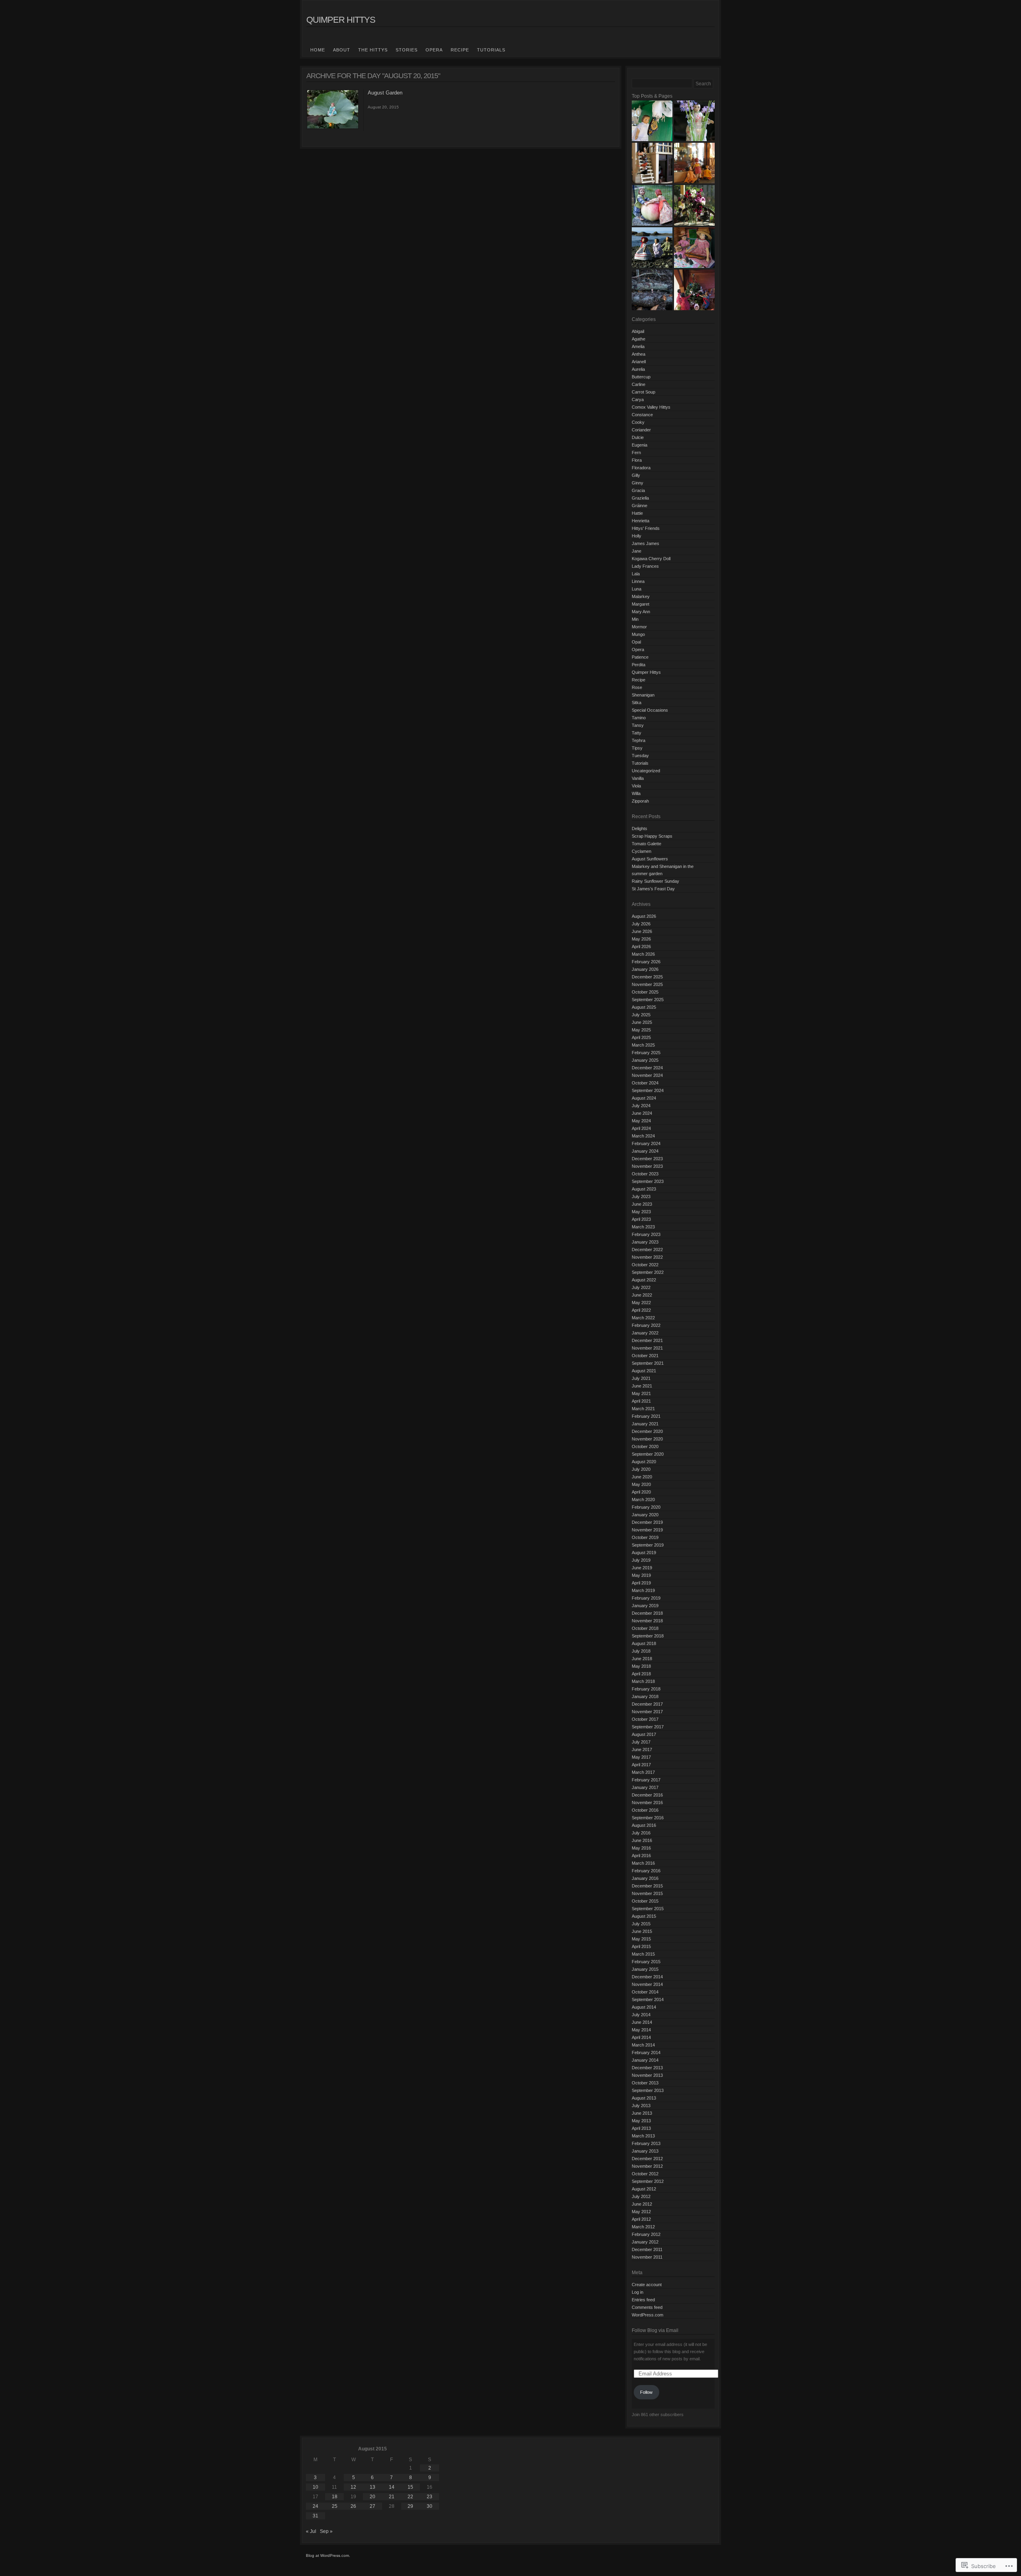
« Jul (311, 2531)
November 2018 (647, 1621)
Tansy (638, 725)
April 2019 (641, 1583)
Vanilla (638, 778)
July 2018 (641, 1651)
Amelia (638, 346)
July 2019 (641, 1560)
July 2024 (641, 1106)
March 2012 (643, 2227)
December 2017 (647, 1704)
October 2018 (645, 1628)
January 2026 (645, 969)
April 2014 (641, 2037)
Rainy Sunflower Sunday (655, 881)
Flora (637, 460)
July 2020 (641, 1469)
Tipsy (637, 748)
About (342, 50)
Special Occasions (650, 710)
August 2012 (644, 2189)
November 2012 (647, 2166)
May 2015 (641, 1939)
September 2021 (648, 1363)
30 (430, 2506)
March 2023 (643, 1227)
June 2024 (642, 1113)
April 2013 (641, 2128)
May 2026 (641, 939)
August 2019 (644, 1553)
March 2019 (643, 1590)
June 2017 (642, 1749)
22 (410, 2497)
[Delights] (652, 121)
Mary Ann (641, 612)
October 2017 (645, 1719)
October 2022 (645, 1265)
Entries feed (643, 2300)
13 (373, 2487)
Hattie (637, 513)
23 (430, 2497)
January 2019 (645, 1606)
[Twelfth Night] (694, 290)
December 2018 (647, 1613)
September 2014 (648, 1999)
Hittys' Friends (646, 528)
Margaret (641, 604)
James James (646, 543)
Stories (407, 50)
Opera (434, 50)
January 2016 (645, 1878)
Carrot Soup (644, 392)
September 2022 (648, 1272)
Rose (637, 687)
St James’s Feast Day (653, 889)
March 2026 (643, 954)
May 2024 (641, 1121)
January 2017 (645, 1787)
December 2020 (647, 1431)
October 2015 (645, 1901)
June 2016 (642, 1840)
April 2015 (641, 1946)
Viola (636, 786)
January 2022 (645, 1333)
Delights (640, 828)
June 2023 (642, 1204)
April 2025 (641, 1037)
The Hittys (373, 50)
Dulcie (638, 437)
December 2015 (647, 1886)
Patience (640, 657)
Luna (637, 589)
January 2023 (645, 1242)
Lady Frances (645, 566)
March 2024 (643, 1136)
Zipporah (640, 801)
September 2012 (648, 2181)
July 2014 (641, 2015)
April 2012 (641, 2219)
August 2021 (644, 1371)
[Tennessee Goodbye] (694, 248)
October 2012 (645, 2174)
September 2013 (648, 2090)
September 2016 (648, 1818)
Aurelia (638, 369)
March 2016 (643, 1863)
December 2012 (647, 2159)
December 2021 (647, 1340)
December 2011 (647, 2249)
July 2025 (641, 1015)
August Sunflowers (650, 859)
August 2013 (644, 2098)
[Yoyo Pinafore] (694, 121)
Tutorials (491, 50)
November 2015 (647, 1893)
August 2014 (644, 2007)
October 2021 (645, 1356)
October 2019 (645, 1537)
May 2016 (641, 1848)
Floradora (641, 468)
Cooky (638, 422)
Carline (639, 384)
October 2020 (645, 1446)
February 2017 (646, 1780)
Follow (646, 2392)
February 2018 (646, 1689)
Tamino (639, 718)
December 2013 (647, 2068)
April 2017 (641, 1765)
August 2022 (644, 1280)
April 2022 (641, 1310)
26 (353, 2506)
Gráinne (640, 506)
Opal (636, 642)
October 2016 (645, 1810)
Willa (636, 793)
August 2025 (644, 1007)
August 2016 (644, 1825)
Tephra (639, 740)
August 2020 (644, 1462)
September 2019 (648, 1545)
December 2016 (647, 1795)
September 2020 (648, 1454)
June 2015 (642, 1931)
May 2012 (641, 2212)
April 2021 (641, 1401)
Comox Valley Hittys (651, 407)
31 (315, 2516)
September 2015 (648, 1909)
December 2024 (647, 1068)
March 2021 (643, 1409)
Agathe (639, 339)
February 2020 (646, 1507)
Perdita (639, 665)
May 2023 (641, 1212)
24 (315, 2506)
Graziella (640, 498)
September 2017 (648, 1727)
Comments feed (647, 2307)
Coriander (641, 430)
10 (315, 2487)
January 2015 (645, 1969)
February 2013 (646, 2143)
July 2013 (641, 2106)
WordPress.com (647, 2315)
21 (392, 2497)
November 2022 (647, 1257)
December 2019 (647, 1522)
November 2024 (647, 1075)
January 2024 (645, 1151)
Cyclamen (642, 851)
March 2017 (643, 1772)
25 (335, 2506)
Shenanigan (643, 695)
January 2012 (645, 2242)
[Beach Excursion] (652, 248)
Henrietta (641, 521)
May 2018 (641, 1666)
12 (353, 2487)
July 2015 (641, 1924)
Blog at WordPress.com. (328, 2555)
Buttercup (641, 377)
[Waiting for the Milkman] (652, 163)
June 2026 (642, 931)
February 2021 (646, 1416)
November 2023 (647, 1166)
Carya (638, 399)
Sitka (637, 703)
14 (392, 2487)
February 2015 (646, 1962)
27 (373, 2506)
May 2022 (641, 1303)
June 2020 (642, 1477)
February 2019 (646, 1598)
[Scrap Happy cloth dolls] (694, 205)
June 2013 (642, 2113)
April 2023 (641, 1219)
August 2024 (644, 1098)
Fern (636, 453)
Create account (647, 2285)
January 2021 (645, 1424)
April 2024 (641, 1128)
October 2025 (645, 992)
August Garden (385, 93)
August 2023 (644, 1189)
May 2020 (641, 1484)
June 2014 (642, 2022)
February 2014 (646, 2053)
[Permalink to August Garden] (333, 128)
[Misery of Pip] (652, 290)
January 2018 (645, 1696)
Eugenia (640, 445)
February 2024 (646, 1143)
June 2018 (642, 1659)
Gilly (636, 475)
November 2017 (647, 1712)
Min (635, 619)
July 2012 (641, 2196)
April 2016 (641, 1856)
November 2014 (647, 1984)
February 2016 (646, 1871)
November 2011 (647, 2257)
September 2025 (648, 1000)
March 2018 (643, 1681)
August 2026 (644, 916)
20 (373, 2497)
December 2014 (647, 1977)
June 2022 (642, 1295)
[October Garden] (652, 205)
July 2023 (641, 1196)
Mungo (638, 634)
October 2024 (645, 1083)
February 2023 (646, 1234)
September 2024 (648, 1090)
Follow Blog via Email (655, 2330)
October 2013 (645, 2083)
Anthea (639, 354)
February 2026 (646, 962)
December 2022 (647, 1250)
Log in (638, 2292)
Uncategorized (646, 771)
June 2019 (642, 1568)
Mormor (639, 627)
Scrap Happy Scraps (652, 836)
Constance (642, 415)
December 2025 (647, 977)
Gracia (638, 490)
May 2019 (641, 1575)
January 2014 (645, 2060)
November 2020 (647, 1439)
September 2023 (648, 1181)
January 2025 (645, 1060)
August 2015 (644, 1916)
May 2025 (641, 1030)
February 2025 (646, 1053)
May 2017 (641, 1757)
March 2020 (643, 1500)
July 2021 (641, 1378)
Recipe (460, 50)
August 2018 (644, 1643)
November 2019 (647, 1530)
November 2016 (647, 1803)
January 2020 (645, 1515)
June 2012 (642, 2204)
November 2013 (647, 2075)
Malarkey (641, 596)
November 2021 (647, 1348)
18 (335, 2497)
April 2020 (641, 1492)
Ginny (638, 483)
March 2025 (643, 1045)
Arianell (639, 362)
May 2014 (641, 2030)
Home (318, 50)
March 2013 (643, 2136)
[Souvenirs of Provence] (694, 163)
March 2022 (643, 1318)
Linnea (638, 581)
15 (410, 2487)
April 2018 (641, 1674)
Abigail (638, 331)
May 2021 (641, 1393)
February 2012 (646, 2234)
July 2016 (641, 1833)
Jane (637, 551)
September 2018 (648, 1636)
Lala (636, 574)
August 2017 (644, 1734)
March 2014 (643, 2045)
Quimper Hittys (341, 20)
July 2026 (641, 924)
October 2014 (645, 1992)
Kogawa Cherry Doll (651, 559)
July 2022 (641, 1287)
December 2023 (647, 1159)
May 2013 (641, 2121)
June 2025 (642, 1022)
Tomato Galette (647, 844)
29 (410, 2506)
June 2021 (642, 1386)
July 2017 (641, 1742)
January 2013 (645, 2151)
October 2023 (645, 1174)
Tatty (637, 733)
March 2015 (643, 1954)
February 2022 (646, 1325)
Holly (637, 536)
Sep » (326, 2531)
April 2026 (641, 947)
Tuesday (640, 756)
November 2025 (647, 984)
